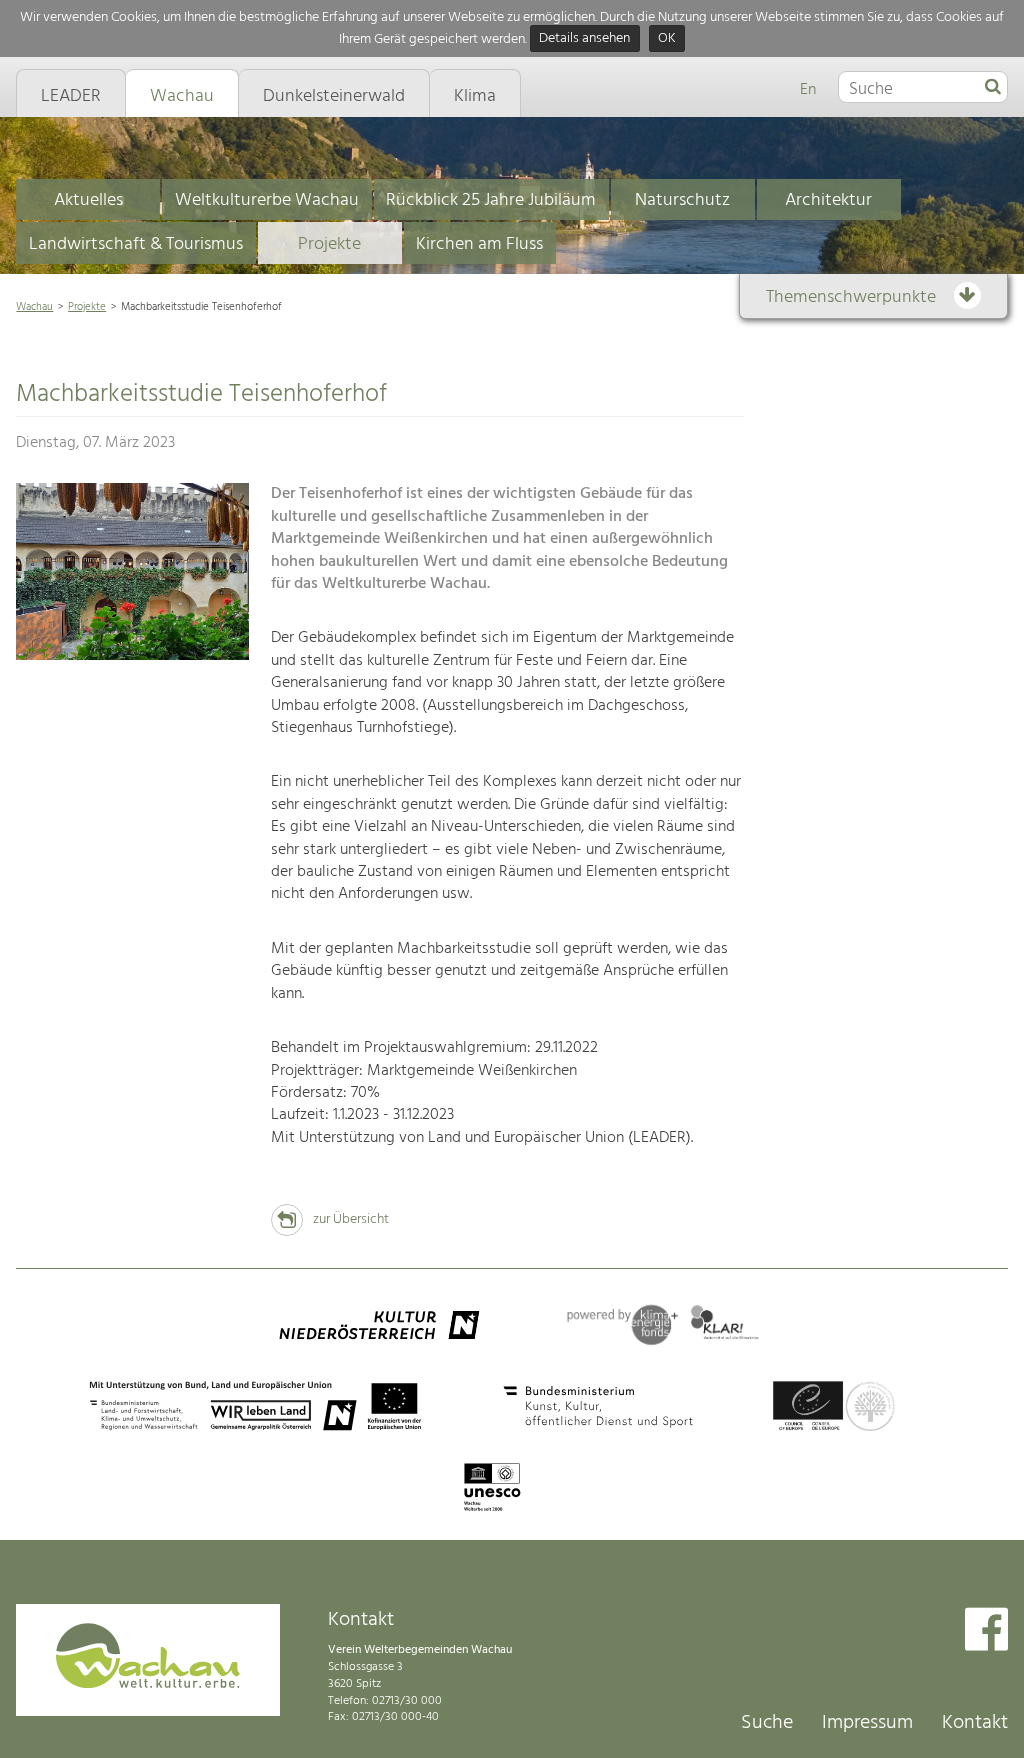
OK (667, 39)
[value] (993, 88)
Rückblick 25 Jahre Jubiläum (491, 200)
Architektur (828, 200)
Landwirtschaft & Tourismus (136, 244)
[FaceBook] (986, 1631)
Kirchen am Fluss (479, 244)
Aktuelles (88, 200)
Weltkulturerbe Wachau (267, 200)
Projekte (329, 244)
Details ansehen (584, 39)
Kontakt (975, 1723)
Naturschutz (682, 200)
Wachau (34, 307)
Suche (767, 1723)
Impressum (867, 1723)
